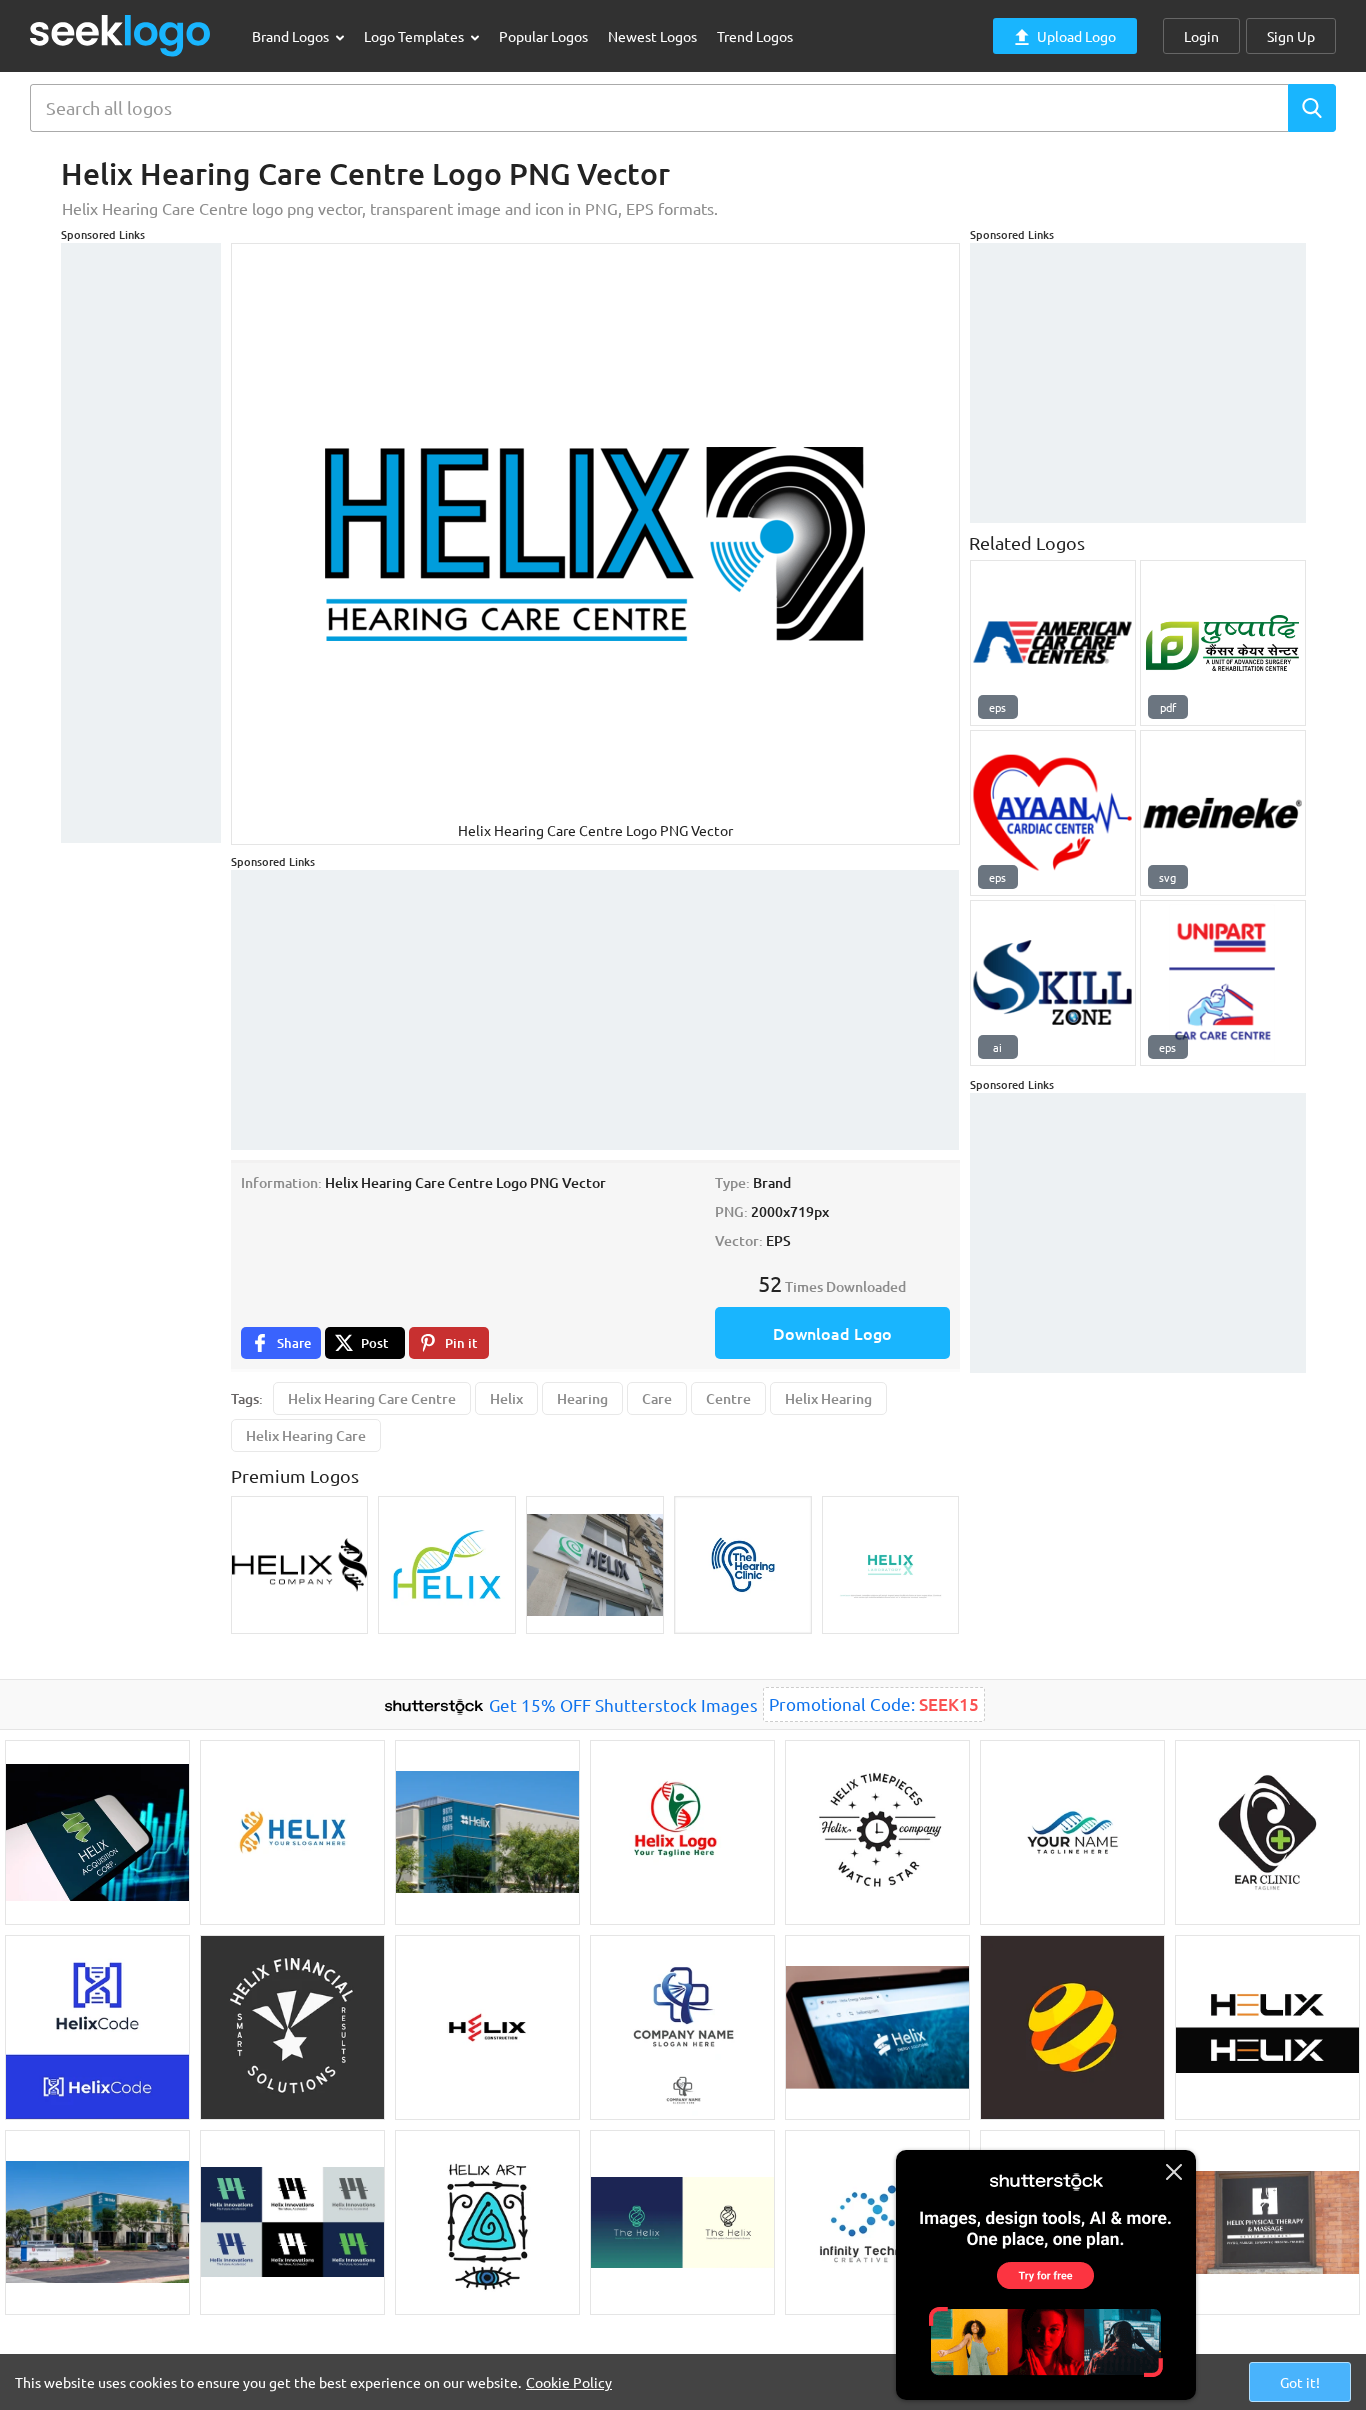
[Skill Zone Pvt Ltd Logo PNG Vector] (1053, 983)
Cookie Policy (569, 2382)
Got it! (1300, 2382)
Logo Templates (415, 36)
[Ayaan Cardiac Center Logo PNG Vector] (1053, 813)
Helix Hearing (828, 1398)
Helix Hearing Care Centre (372, 1398)
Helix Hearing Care (306, 1435)
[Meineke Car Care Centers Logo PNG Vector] (1223, 813)
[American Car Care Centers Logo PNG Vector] (1053, 643)
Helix (506, 1398)
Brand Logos (292, 36)
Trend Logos (755, 36)
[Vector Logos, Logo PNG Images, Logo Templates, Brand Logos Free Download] (121, 35)
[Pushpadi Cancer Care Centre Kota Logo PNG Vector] (1223, 643)
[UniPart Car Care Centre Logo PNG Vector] (1223, 983)
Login (1201, 36)
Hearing (582, 1398)
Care (657, 1398)
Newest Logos (652, 36)
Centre (728, 1398)
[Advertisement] (141, 543)
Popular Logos (543, 36)
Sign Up (1291, 36)
